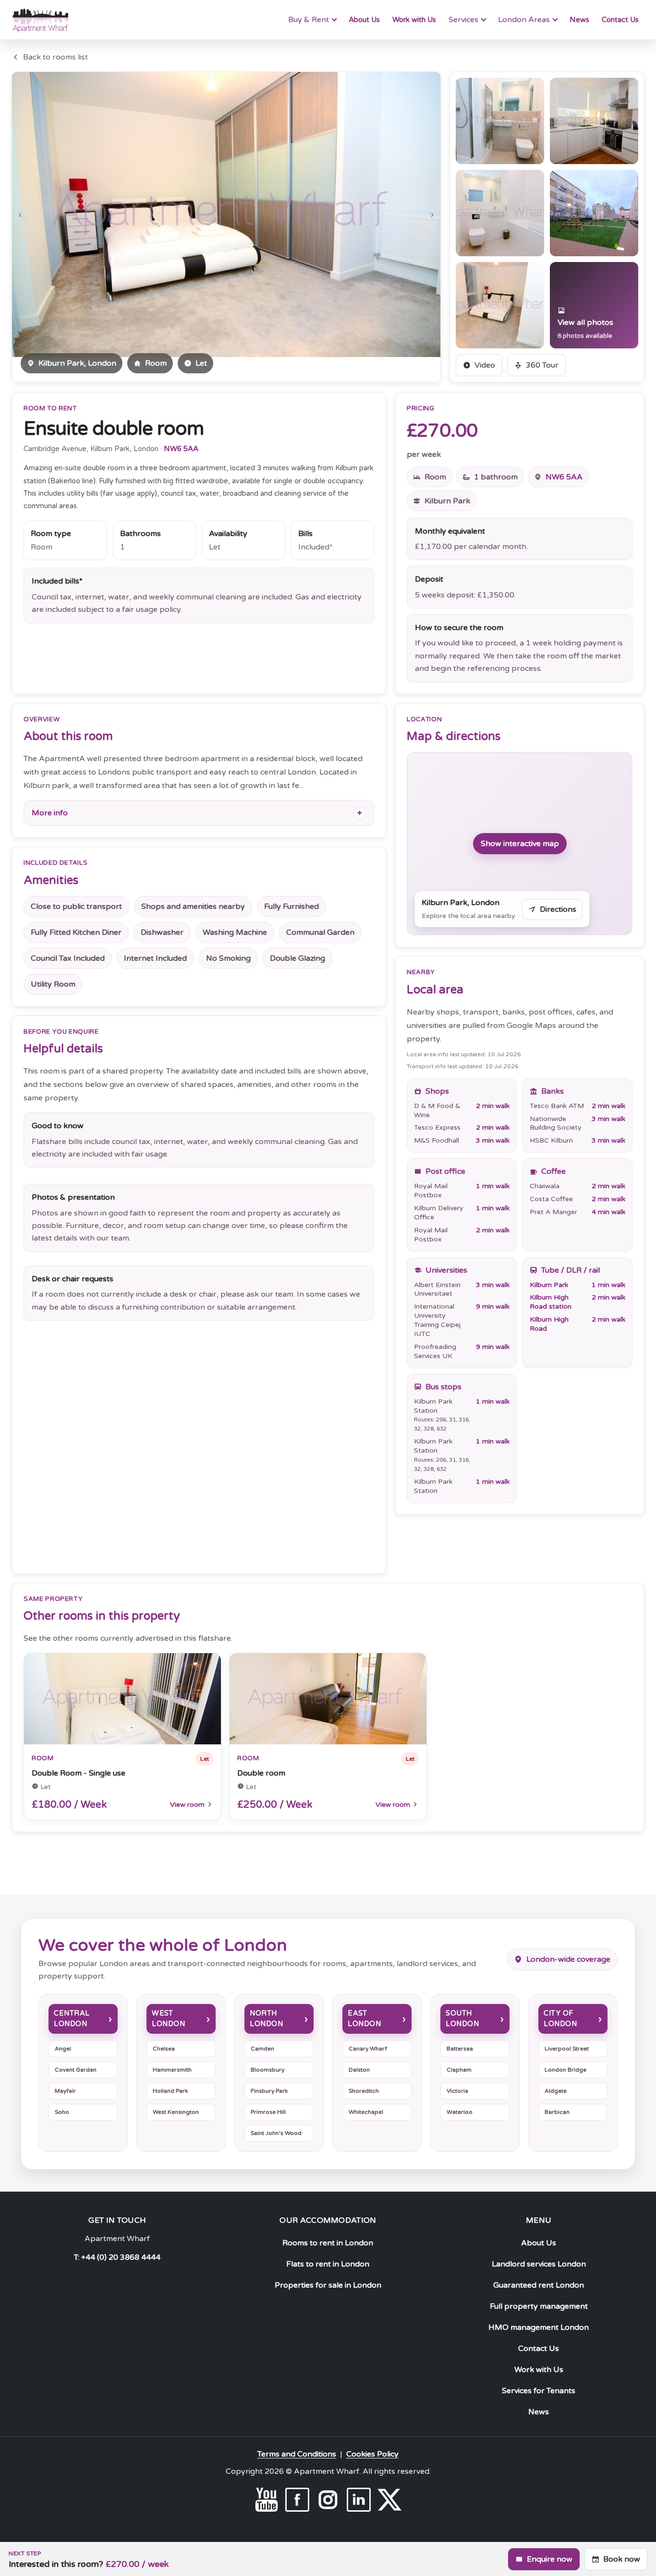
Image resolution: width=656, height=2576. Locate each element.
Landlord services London (539, 2264)
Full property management (539, 2306)
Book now (622, 2559)
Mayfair (65, 2091)
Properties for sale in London (328, 2285)
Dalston (359, 2070)
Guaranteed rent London (539, 2285)
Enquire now (550, 2559)
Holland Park (170, 2091)
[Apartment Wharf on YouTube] (267, 2500)
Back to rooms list (55, 57)
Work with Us (414, 20)
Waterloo (460, 2112)
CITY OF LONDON (560, 2019)
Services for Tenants (539, 2391)
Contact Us (620, 20)
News (579, 20)
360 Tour (542, 365)
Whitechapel (366, 2112)
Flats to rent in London (328, 2264)
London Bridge (565, 2070)
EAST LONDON (364, 2019)
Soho (62, 2112)
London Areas (524, 20)
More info (50, 813)
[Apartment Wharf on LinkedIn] (359, 2500)
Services (463, 20)
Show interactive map (520, 844)
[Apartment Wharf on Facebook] (297, 2500)
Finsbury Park (269, 2091)
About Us (364, 20)
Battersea (460, 2049)
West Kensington (176, 2112)
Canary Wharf (368, 2049)
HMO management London (539, 2327)
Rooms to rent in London (328, 2243)
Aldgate (556, 2091)
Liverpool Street (567, 2049)
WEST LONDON (168, 2019)
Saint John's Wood (276, 2133)
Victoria (457, 2091)
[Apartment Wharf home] (40, 20)
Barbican (557, 2112)
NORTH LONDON (266, 2019)
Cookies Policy (372, 2454)
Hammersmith (172, 2070)
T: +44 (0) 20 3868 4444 (117, 2257)
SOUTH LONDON (462, 2019)
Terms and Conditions (297, 2454)
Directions (558, 909)
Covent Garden (76, 2070)
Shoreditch (364, 2091)
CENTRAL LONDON (72, 2019)
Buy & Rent (309, 20)
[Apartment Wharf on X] (389, 2500)
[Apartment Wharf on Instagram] (328, 2500)
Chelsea (164, 2049)
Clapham (459, 2070)
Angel (63, 2049)
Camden (262, 2049)
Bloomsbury (267, 2070)
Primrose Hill (268, 2112)
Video (485, 365)
